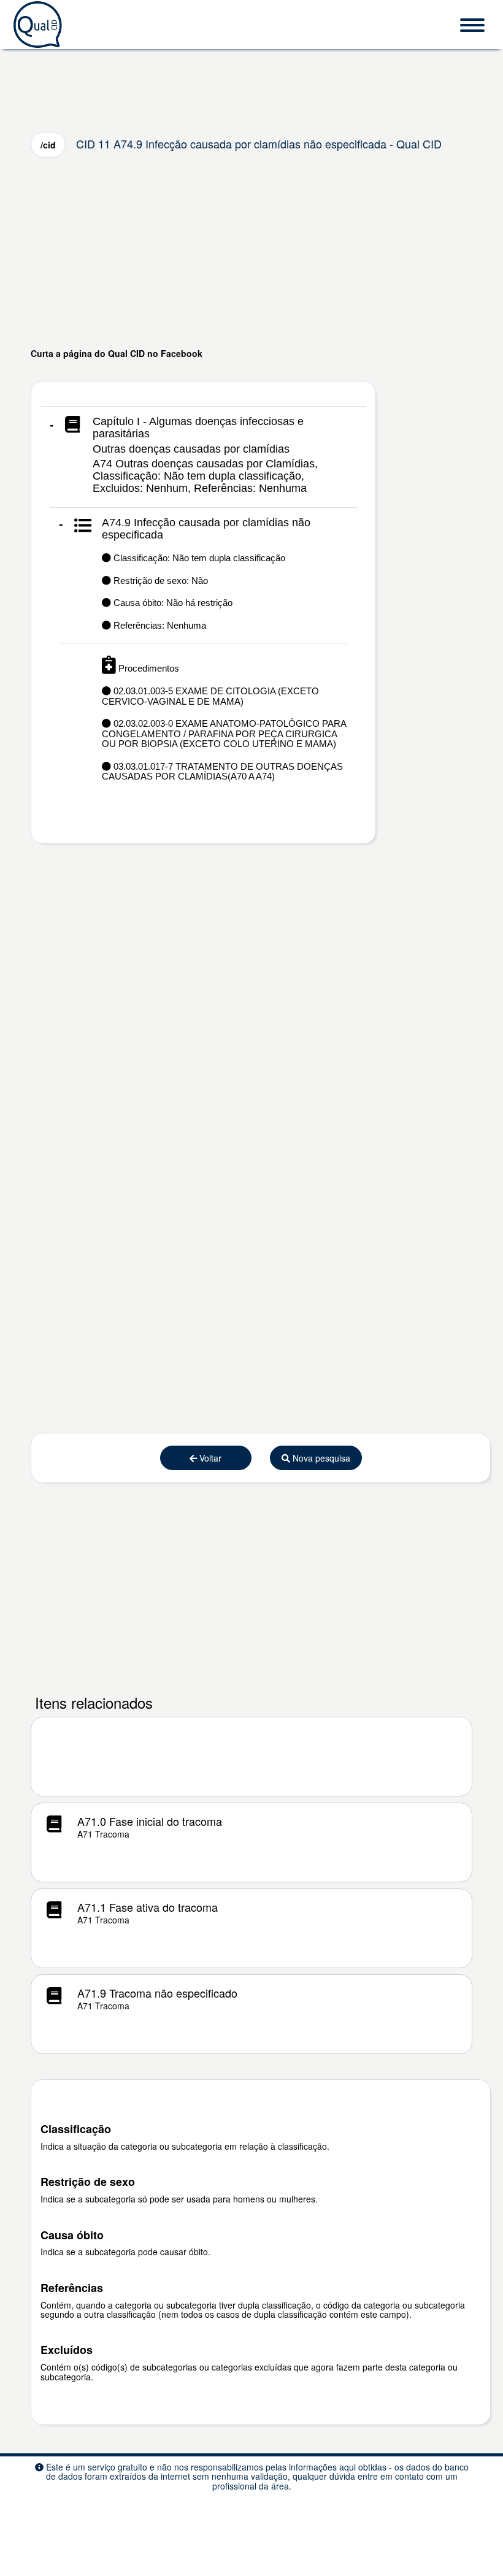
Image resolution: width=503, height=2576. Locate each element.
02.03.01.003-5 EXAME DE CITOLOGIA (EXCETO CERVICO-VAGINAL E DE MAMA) (210, 696)
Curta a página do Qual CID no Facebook (117, 353)
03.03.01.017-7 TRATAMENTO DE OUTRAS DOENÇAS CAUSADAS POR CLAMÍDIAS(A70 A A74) (222, 772)
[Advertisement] (251, 252)
